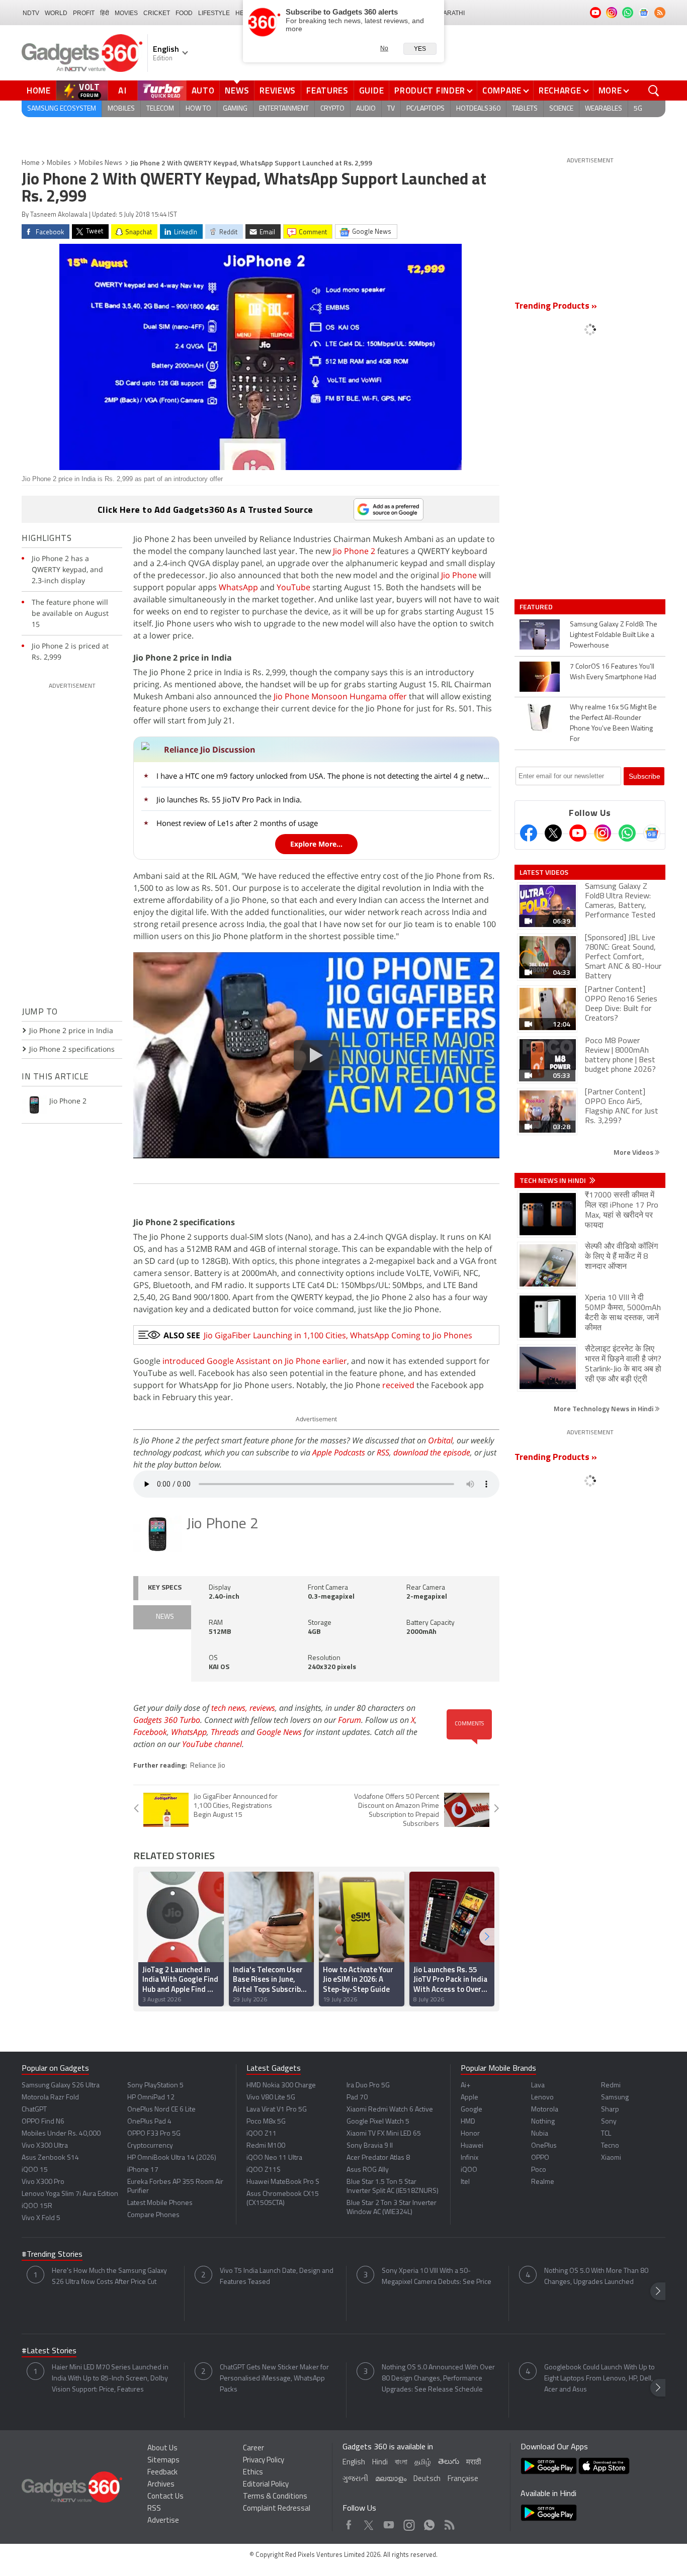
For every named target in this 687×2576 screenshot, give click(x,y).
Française (463, 2479)
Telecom (160, 109)
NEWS (165, 1617)
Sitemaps (163, 2461)
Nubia (540, 2134)
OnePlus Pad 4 (149, 2122)
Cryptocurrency (150, 2146)
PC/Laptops (425, 109)
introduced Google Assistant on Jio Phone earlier (255, 1361)
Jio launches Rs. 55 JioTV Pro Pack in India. (229, 799)
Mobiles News (101, 163)
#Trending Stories (52, 2255)
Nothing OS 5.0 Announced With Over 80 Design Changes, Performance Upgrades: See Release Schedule (438, 2379)
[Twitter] (553, 833)
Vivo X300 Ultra (45, 2146)
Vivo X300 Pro (43, 2182)
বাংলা (401, 2463)
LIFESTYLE (214, 13)
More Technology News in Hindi (604, 1408)
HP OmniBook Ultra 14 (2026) (172, 2158)
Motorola (545, 2110)
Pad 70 (357, 2098)
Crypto (332, 109)
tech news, (230, 1708)
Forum (350, 1720)
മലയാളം (391, 2479)
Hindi (380, 2463)
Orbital (440, 1440)
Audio (366, 109)
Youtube (389, 2522)
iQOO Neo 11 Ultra (274, 2158)
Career (253, 2449)
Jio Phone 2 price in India (71, 1030)
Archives (161, 2485)
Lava (538, 2086)
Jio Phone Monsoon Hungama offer (340, 696)
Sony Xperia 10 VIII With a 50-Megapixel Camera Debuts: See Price (437, 2277)
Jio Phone (459, 575)
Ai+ (465, 2086)
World (56, 13)
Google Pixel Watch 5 (378, 2122)
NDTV (31, 13)
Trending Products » (556, 307)
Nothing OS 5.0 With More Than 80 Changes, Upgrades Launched (596, 2277)
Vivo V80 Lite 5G (271, 2098)
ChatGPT (34, 2110)
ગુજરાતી (355, 2479)
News (237, 90)
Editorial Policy (266, 2485)
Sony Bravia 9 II (370, 2146)
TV (391, 109)
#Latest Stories (49, 2351)
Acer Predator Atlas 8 (378, 2158)
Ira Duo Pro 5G (368, 2086)
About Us (162, 2449)
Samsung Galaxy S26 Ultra (61, 2086)
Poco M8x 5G (266, 2122)
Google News (279, 1732)
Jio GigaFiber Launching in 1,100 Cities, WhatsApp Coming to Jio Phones (338, 1335)
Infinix (469, 2158)
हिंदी (105, 13)
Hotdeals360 (478, 109)
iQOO (469, 2170)
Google (471, 2110)
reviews (262, 1708)
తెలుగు (449, 2462)
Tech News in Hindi (553, 1180)
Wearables (604, 109)
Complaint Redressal (277, 2509)
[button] (487, 1937)
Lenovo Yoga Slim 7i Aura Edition (70, 2194)
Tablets (525, 109)
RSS (383, 1452)
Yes (420, 49)
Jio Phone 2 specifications (72, 1049)
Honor (470, 2134)
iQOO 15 (35, 2170)
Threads (225, 1732)
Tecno (610, 2146)
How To (198, 109)
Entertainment (284, 109)
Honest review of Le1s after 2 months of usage (237, 823)
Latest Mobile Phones (160, 2203)
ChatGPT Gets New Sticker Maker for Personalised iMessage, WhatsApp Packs (274, 2379)
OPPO (540, 2158)
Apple (469, 2098)
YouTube (293, 587)
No (384, 48)
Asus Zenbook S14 (50, 2158)
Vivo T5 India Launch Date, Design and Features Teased (277, 2277)
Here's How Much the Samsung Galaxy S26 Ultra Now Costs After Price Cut (109, 2277)
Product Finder (430, 90)
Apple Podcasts (339, 1452)
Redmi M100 (266, 2146)
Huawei (472, 2146)
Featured (537, 607)
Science (561, 109)
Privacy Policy (264, 2461)
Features (327, 90)
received (398, 1385)
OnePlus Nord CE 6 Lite (161, 2110)
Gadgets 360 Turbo (167, 1720)
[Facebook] (529, 833)
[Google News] (652, 833)
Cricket (157, 13)
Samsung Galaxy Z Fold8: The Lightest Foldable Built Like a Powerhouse (614, 635)
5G (638, 109)
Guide (372, 90)
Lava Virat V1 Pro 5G (277, 2110)
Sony (609, 2122)
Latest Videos (544, 872)
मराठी (474, 2463)
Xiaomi (611, 2158)
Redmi (611, 2086)
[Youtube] (578, 833)
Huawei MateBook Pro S (283, 2182)
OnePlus (544, 2146)
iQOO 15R (37, 2206)
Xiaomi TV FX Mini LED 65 (384, 2134)
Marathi (451, 13)
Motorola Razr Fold (50, 2098)
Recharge (560, 90)
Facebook (150, 1732)
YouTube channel (212, 1744)
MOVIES (126, 13)
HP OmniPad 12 (151, 2098)
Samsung (615, 2098)
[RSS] (660, 13)
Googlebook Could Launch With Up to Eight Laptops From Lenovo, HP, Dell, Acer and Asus (599, 2379)
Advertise (163, 2521)
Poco (539, 2170)
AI (123, 90)
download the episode (432, 1452)
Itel (465, 2182)
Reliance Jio (208, 1766)
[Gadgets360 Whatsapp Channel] (627, 833)
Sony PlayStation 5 (155, 2086)
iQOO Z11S (264, 2170)
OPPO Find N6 (43, 2122)
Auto (203, 90)
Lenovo (542, 2098)
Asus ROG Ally (368, 2170)
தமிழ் (423, 2463)
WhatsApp (238, 587)
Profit (84, 13)
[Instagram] (603, 833)
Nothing (543, 2122)
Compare (502, 90)
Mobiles (121, 109)
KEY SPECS (165, 1588)
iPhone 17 (143, 2170)
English (354, 2463)
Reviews (278, 90)
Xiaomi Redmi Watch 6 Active (390, 2110)
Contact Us (165, 2497)
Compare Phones (153, 2215)
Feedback (162, 2473)
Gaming (235, 109)
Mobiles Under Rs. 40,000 (61, 2134)
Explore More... (316, 844)
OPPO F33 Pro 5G (154, 2134)
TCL (606, 2134)
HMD (468, 2122)
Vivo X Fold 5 (41, 2218)
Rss (449, 2522)
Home (39, 90)
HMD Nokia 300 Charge (281, 2086)
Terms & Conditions (275, 2497)
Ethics (253, 2473)
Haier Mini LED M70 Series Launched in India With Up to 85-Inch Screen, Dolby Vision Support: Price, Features (110, 2379)
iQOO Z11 (262, 2134)
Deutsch (427, 2479)
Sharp (610, 2110)
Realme (543, 2182)
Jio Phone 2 (354, 551)
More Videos (634, 1152)
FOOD (184, 13)
